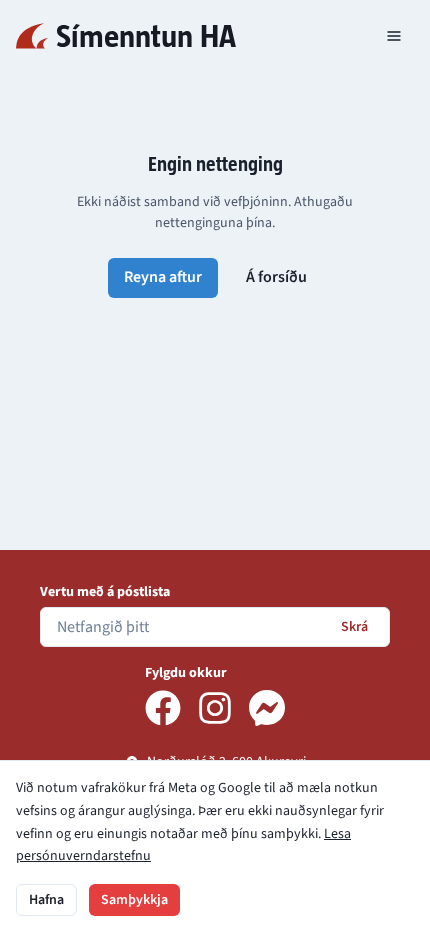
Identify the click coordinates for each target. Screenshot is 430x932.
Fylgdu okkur (186, 673)
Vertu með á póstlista (105, 592)
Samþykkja (134, 900)
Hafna (46, 900)
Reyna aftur (163, 277)
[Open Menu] (394, 36)
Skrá (354, 627)
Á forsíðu (276, 277)
